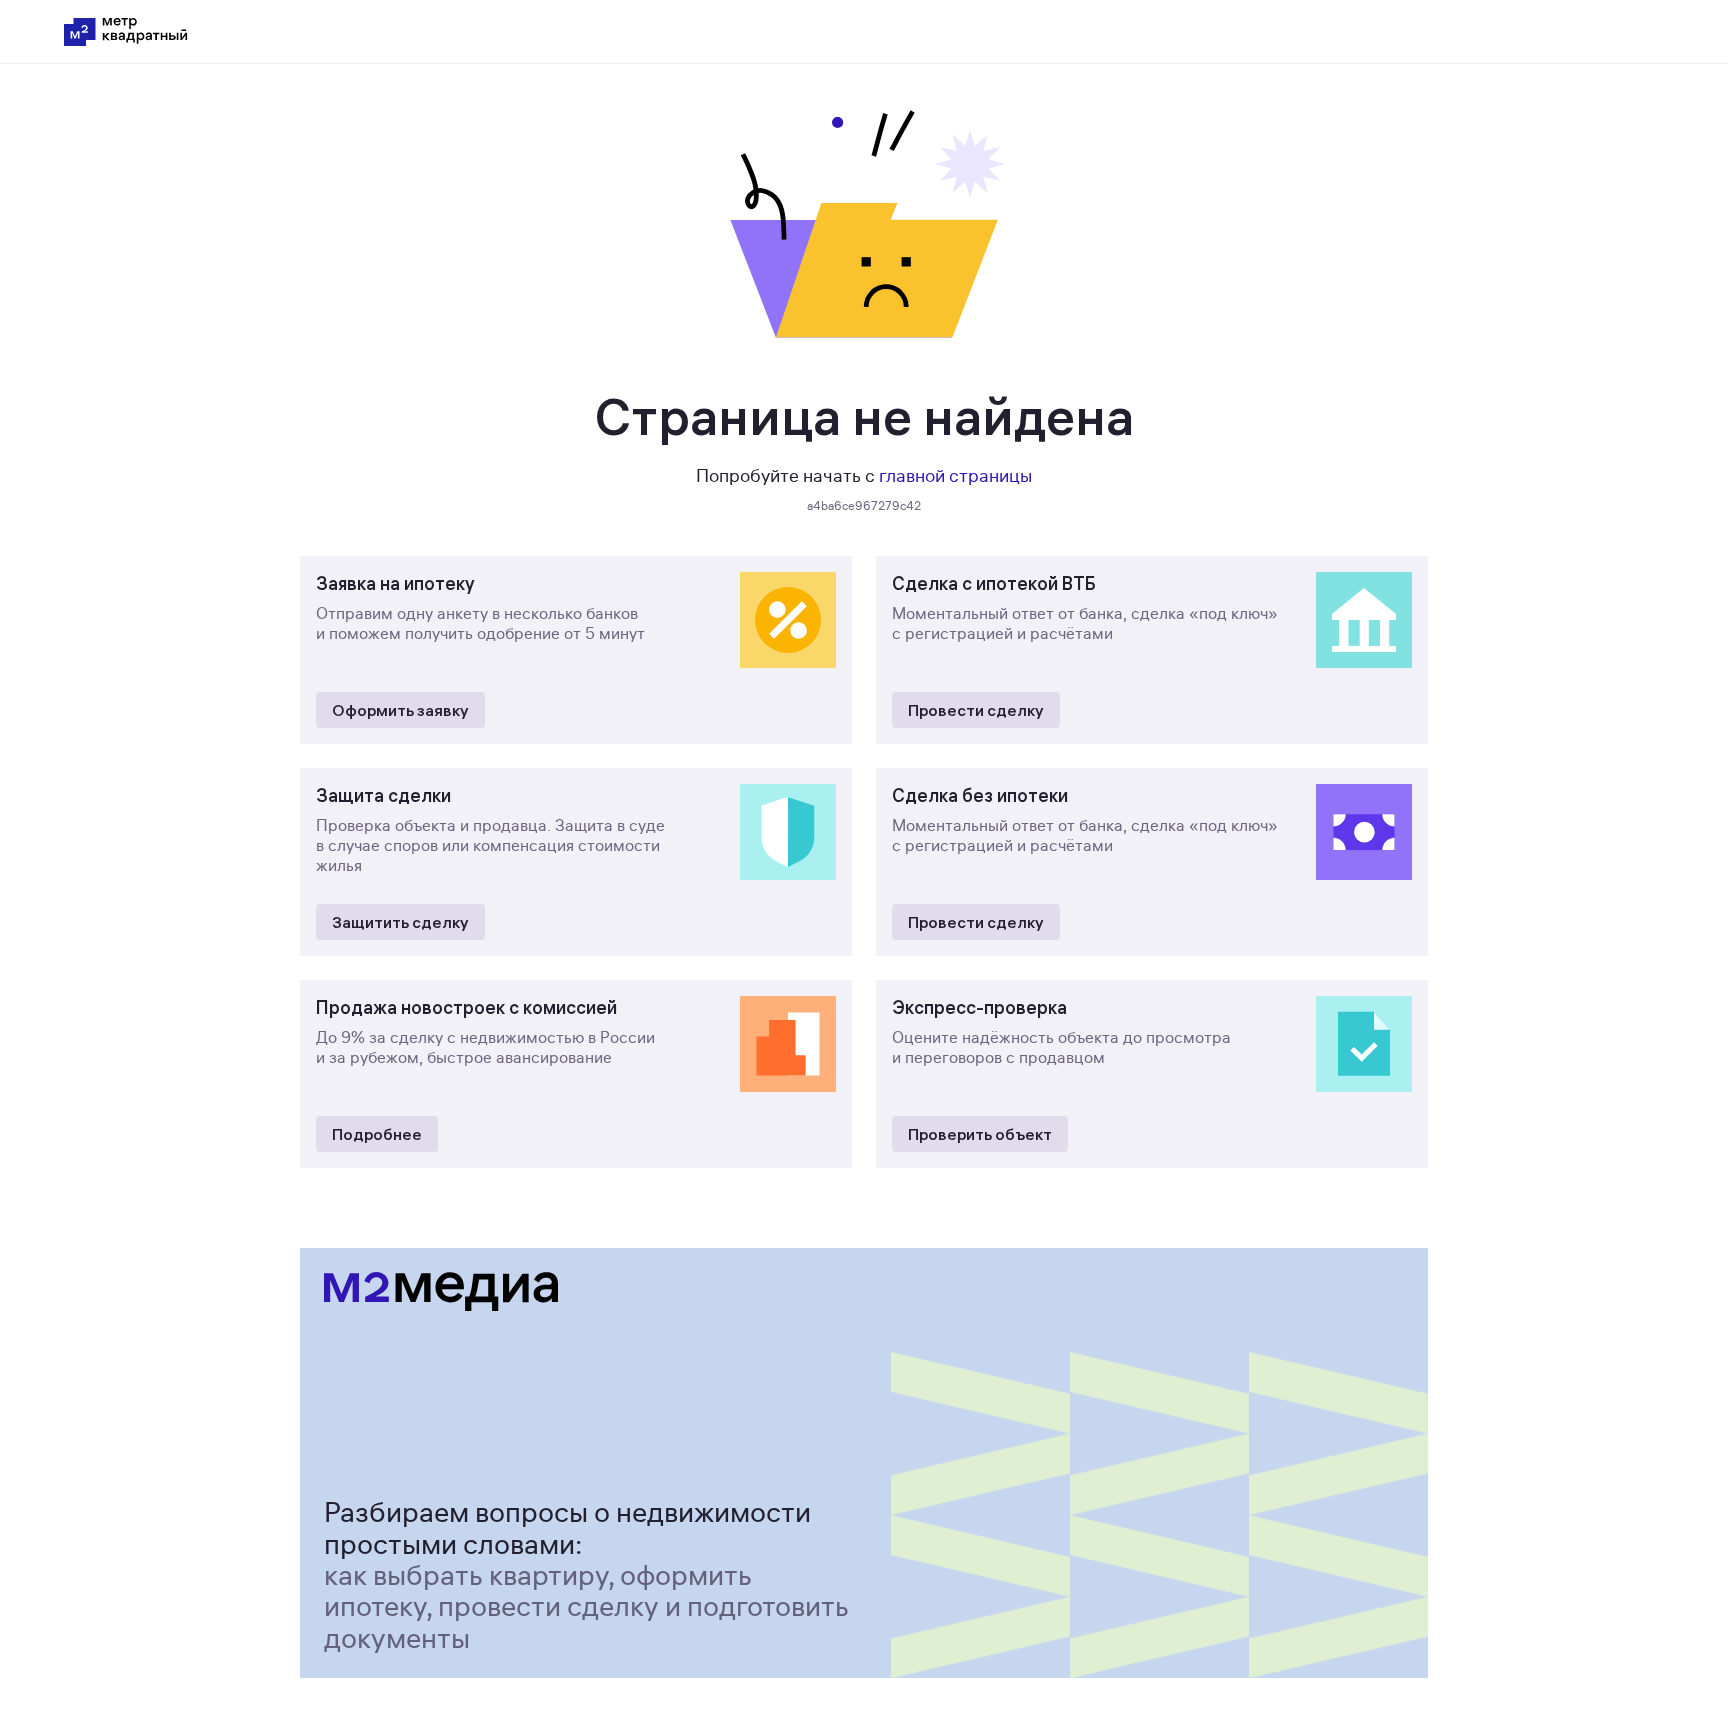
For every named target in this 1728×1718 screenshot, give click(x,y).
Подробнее (377, 1134)
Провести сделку (976, 710)
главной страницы (955, 476)
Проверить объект (980, 1134)
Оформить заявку (400, 710)
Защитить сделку (400, 922)
